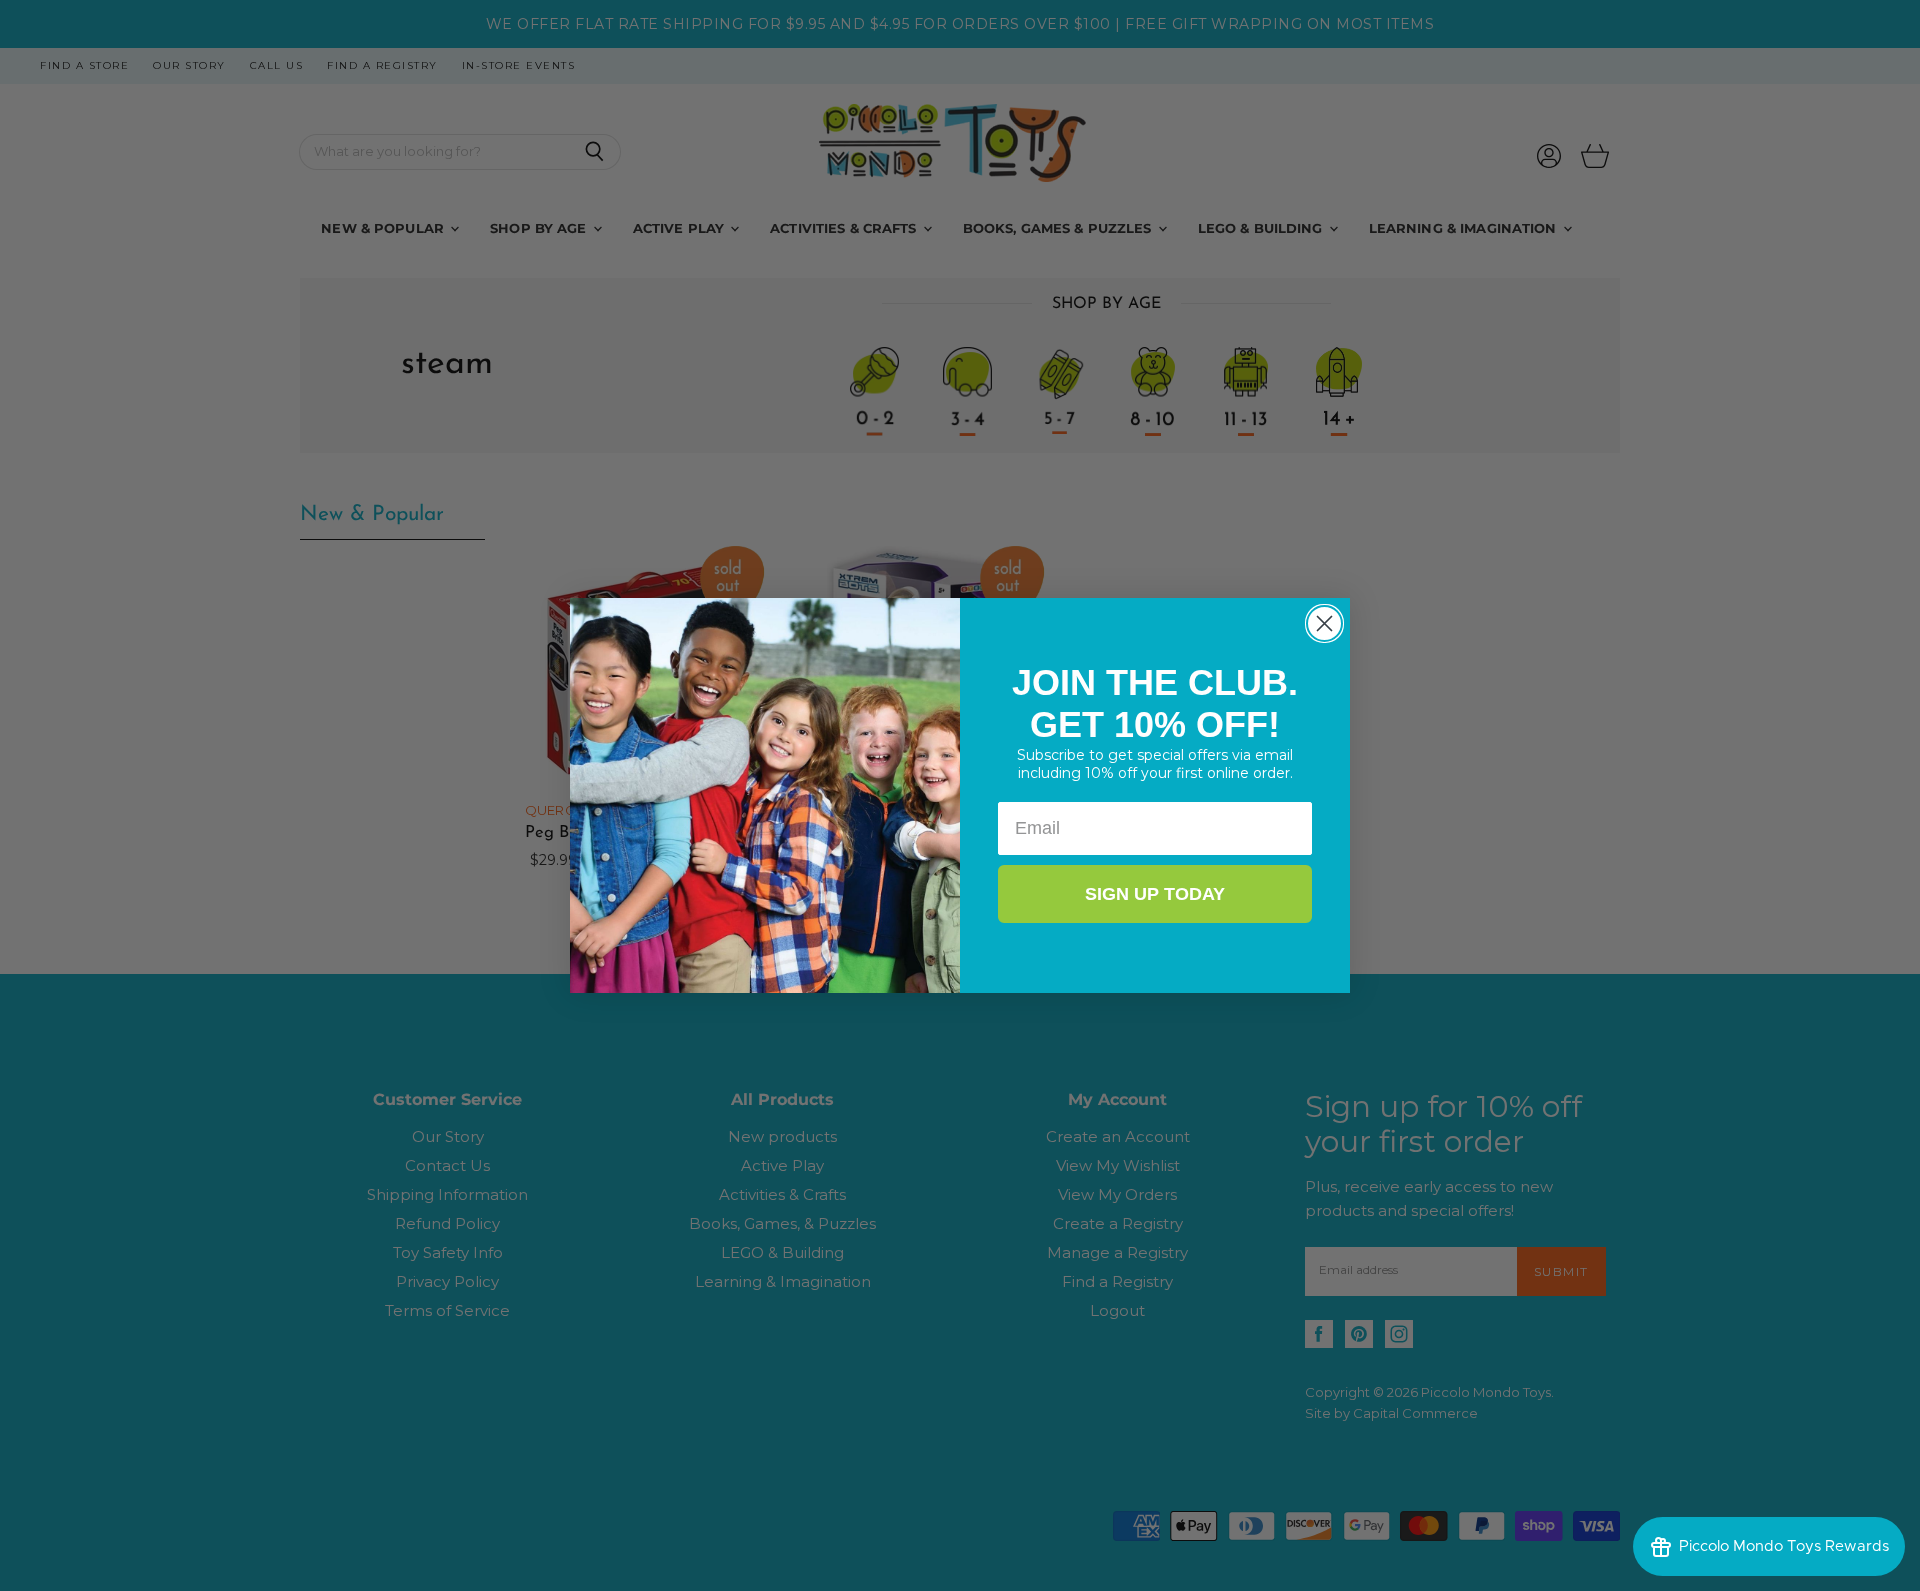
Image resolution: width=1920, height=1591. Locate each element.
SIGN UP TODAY (1155, 894)
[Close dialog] (1324, 623)
